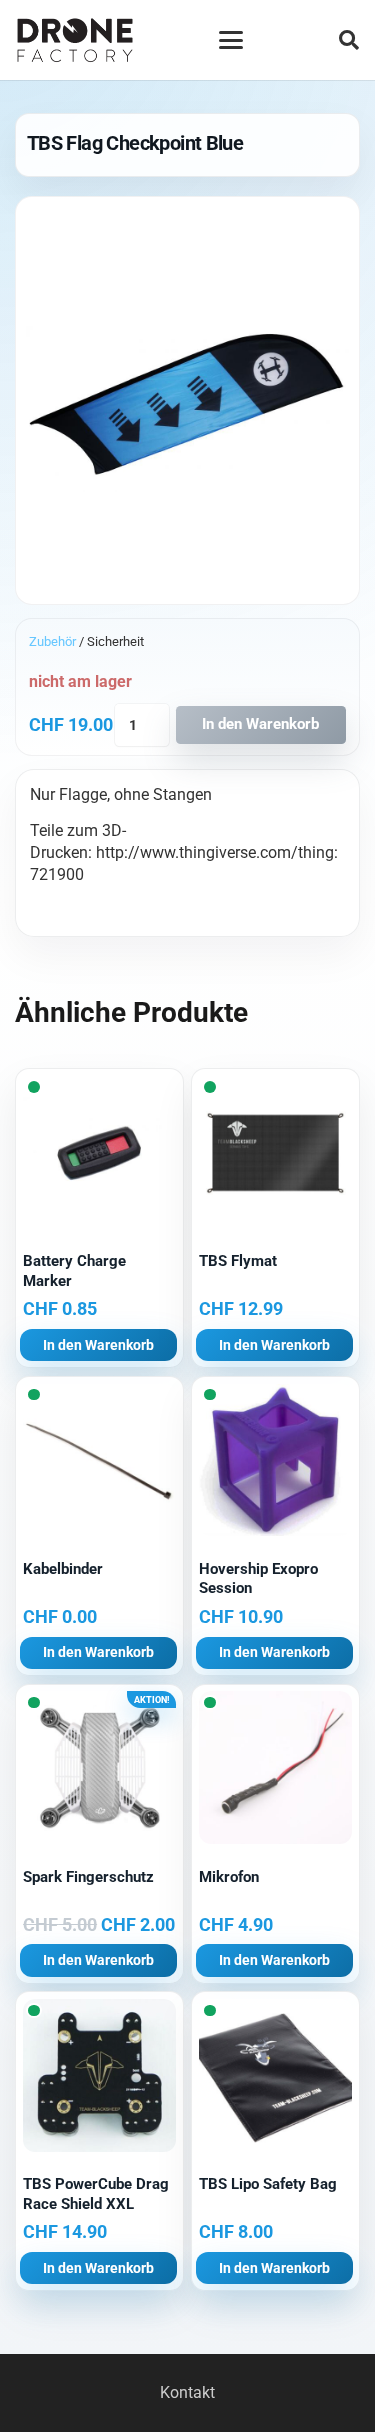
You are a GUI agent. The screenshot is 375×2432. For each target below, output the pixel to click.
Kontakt (187, 2392)
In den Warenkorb (260, 724)
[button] (231, 40)
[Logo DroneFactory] (75, 40)
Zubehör (52, 641)
